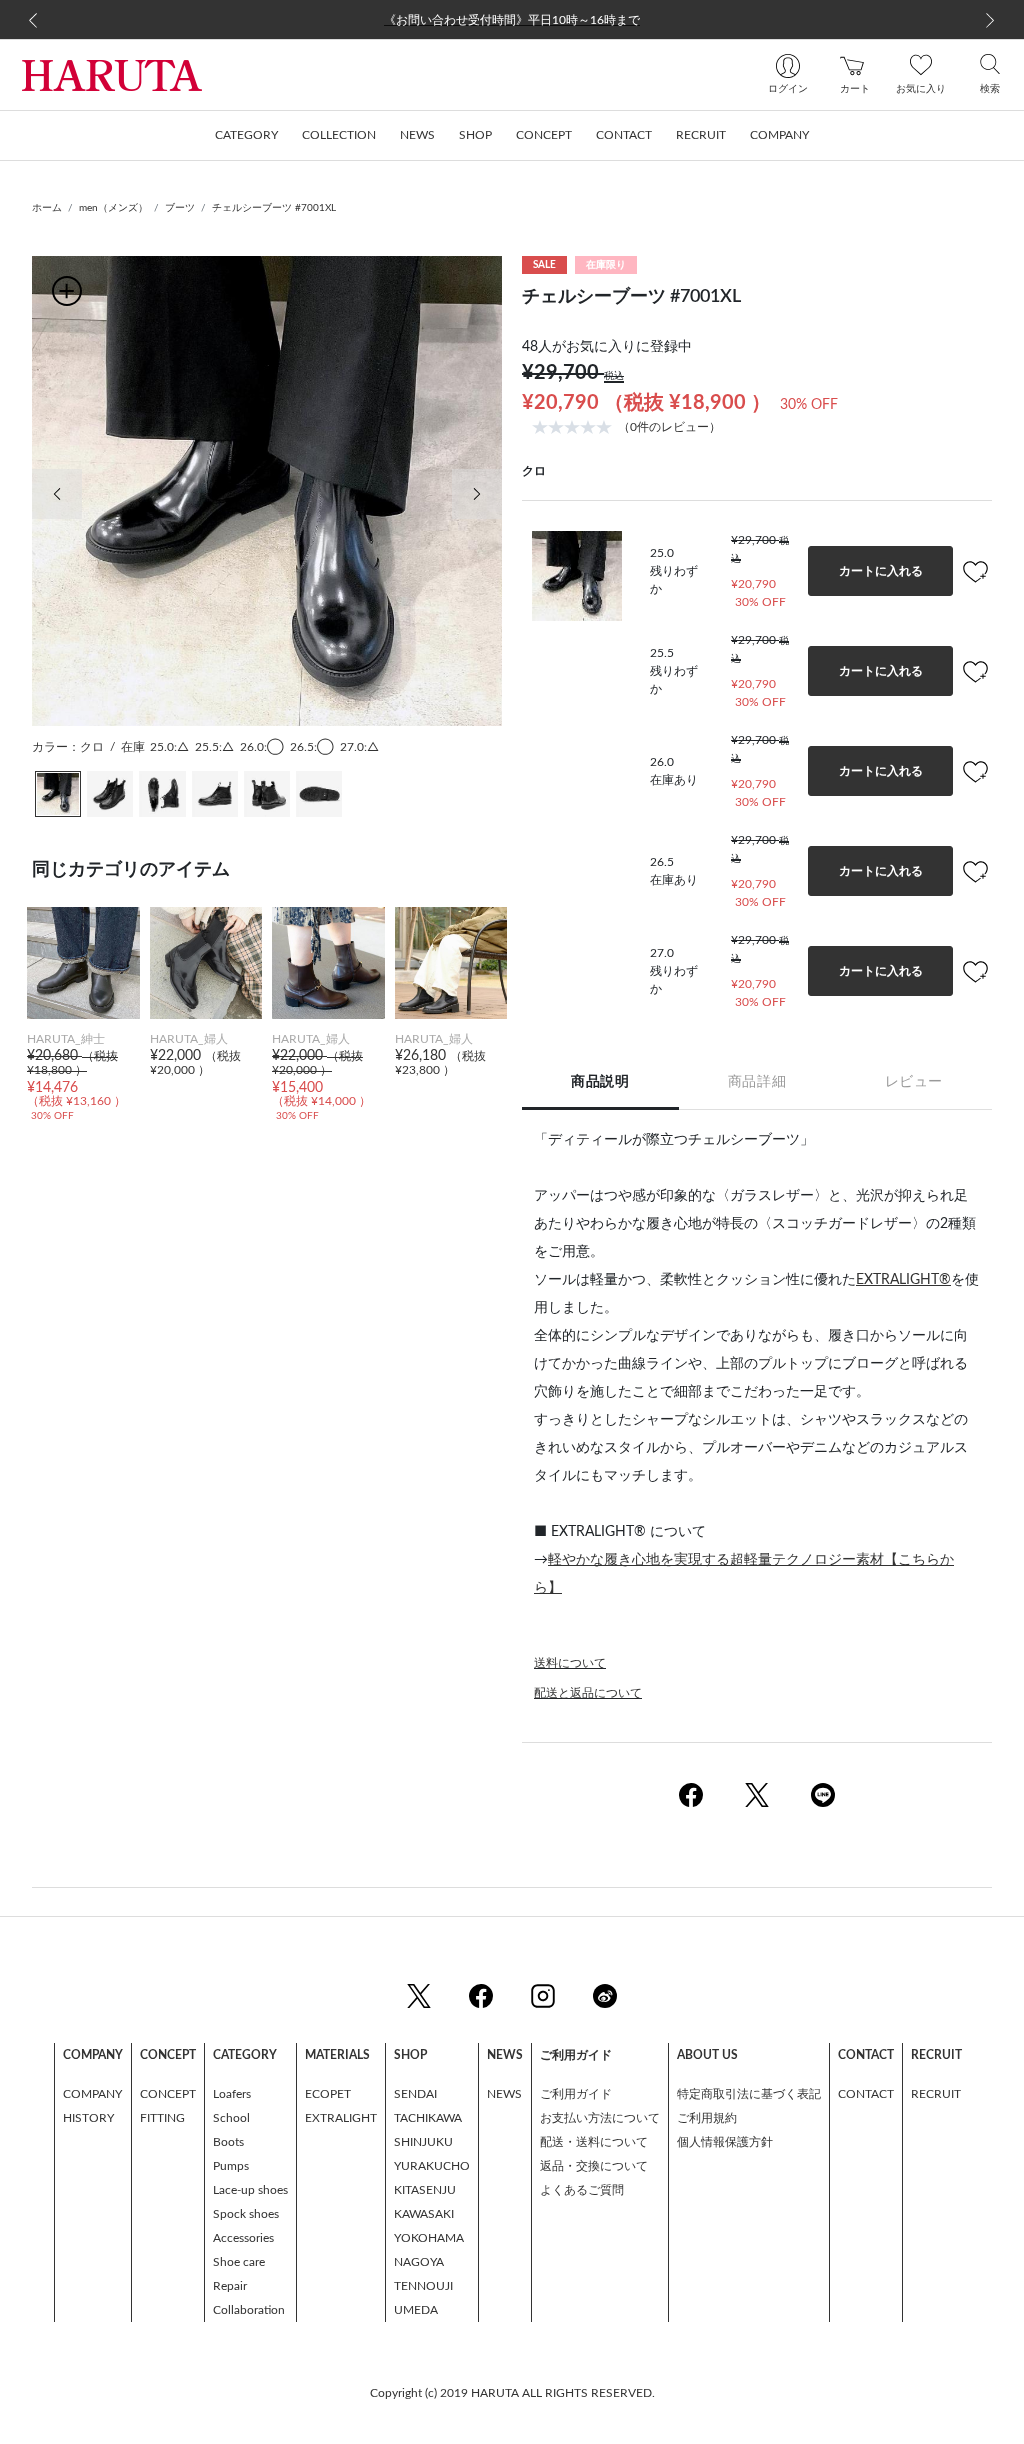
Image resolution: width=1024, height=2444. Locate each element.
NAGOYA (419, 2262)
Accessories (243, 2238)
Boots (228, 2142)
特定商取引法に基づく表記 (749, 2094)
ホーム (47, 208)
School (231, 2118)
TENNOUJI (423, 2286)
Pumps (231, 2166)
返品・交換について (594, 2166)
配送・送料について (594, 2142)
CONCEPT (168, 2094)
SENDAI (415, 2094)
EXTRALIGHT (341, 2118)
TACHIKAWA (428, 2118)
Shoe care (239, 2262)
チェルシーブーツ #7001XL (274, 208)
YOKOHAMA (429, 2238)
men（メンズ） (113, 208)
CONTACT (866, 2094)
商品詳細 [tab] (757, 1082)
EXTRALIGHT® (903, 1279)
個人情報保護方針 (725, 2142)
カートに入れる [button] (881, 571)
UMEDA (416, 2310)
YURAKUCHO (432, 2166)
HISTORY (88, 2118)
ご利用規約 (707, 2118)
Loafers (232, 2094)
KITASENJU (425, 2190)
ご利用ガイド (576, 2094)
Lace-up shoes (250, 2190)
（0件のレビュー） (669, 427)
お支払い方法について (600, 2118)
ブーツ (180, 208)
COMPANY (92, 2094)
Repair (230, 2286)
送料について (570, 1663)
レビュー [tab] (914, 1082)
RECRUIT (936, 2094)
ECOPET (328, 2094)
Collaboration (249, 2310)
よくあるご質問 (582, 2190)
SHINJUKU (423, 2142)
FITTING (162, 2118)
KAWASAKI (424, 2214)
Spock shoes (246, 2214)
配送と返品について (588, 1693)
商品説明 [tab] (600, 1082)
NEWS (504, 2094)
